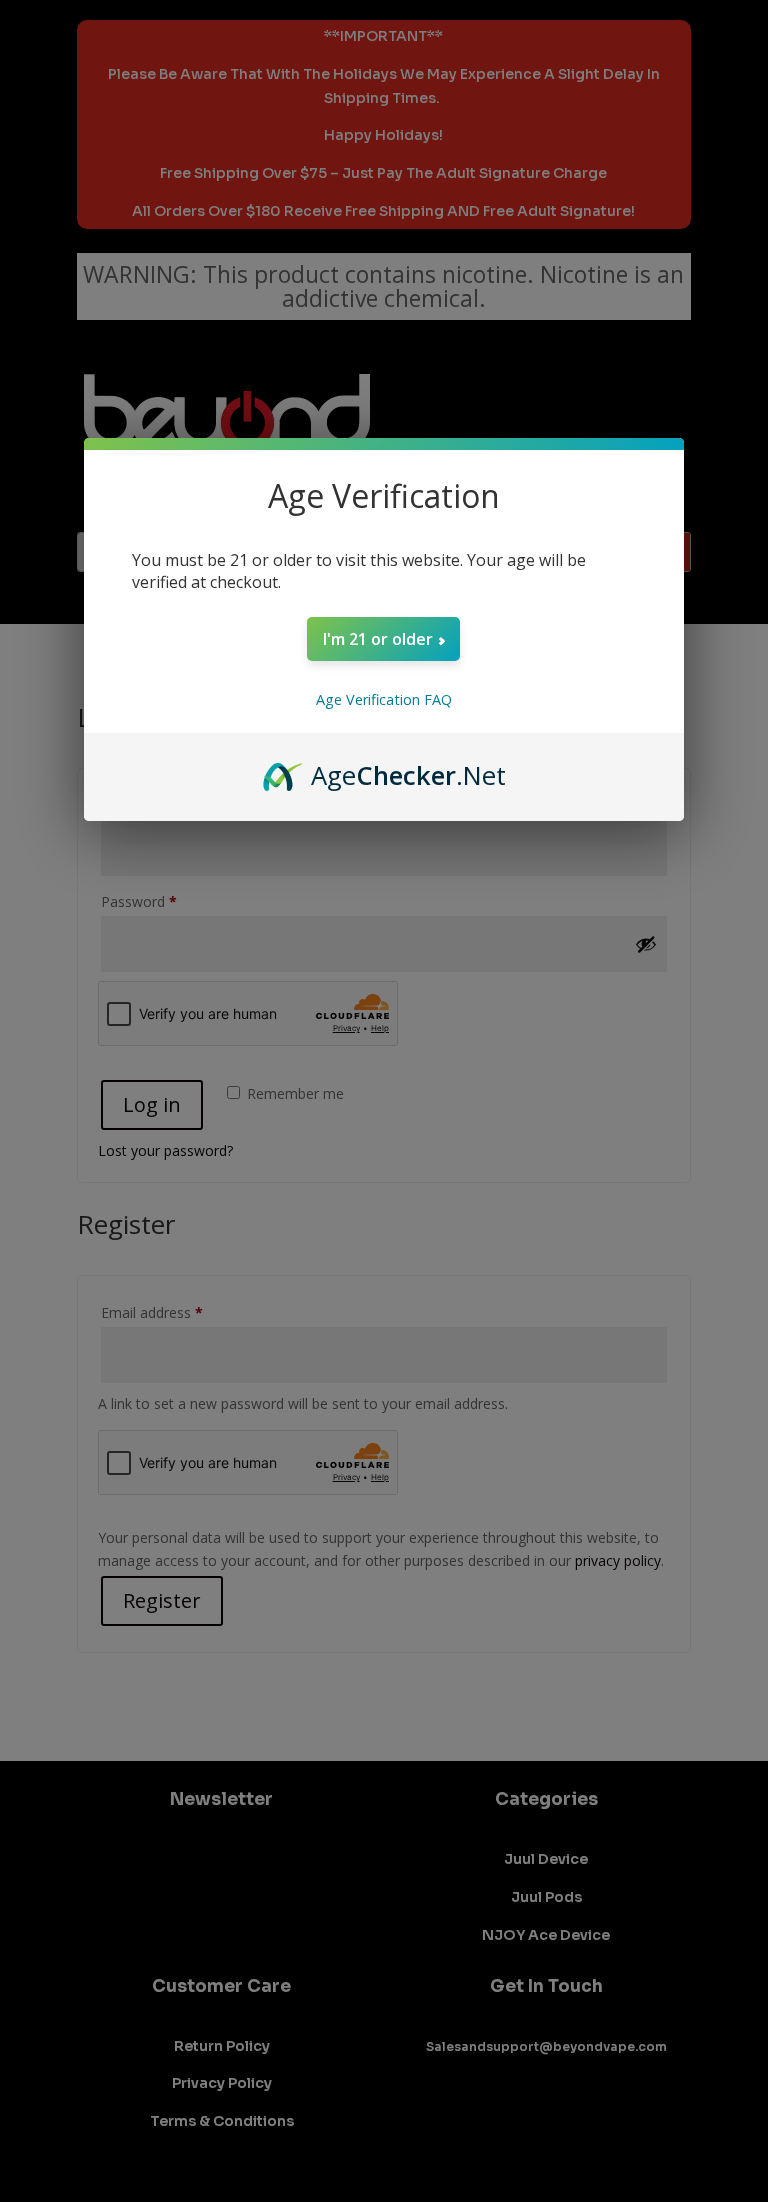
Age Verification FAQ (384, 699)
